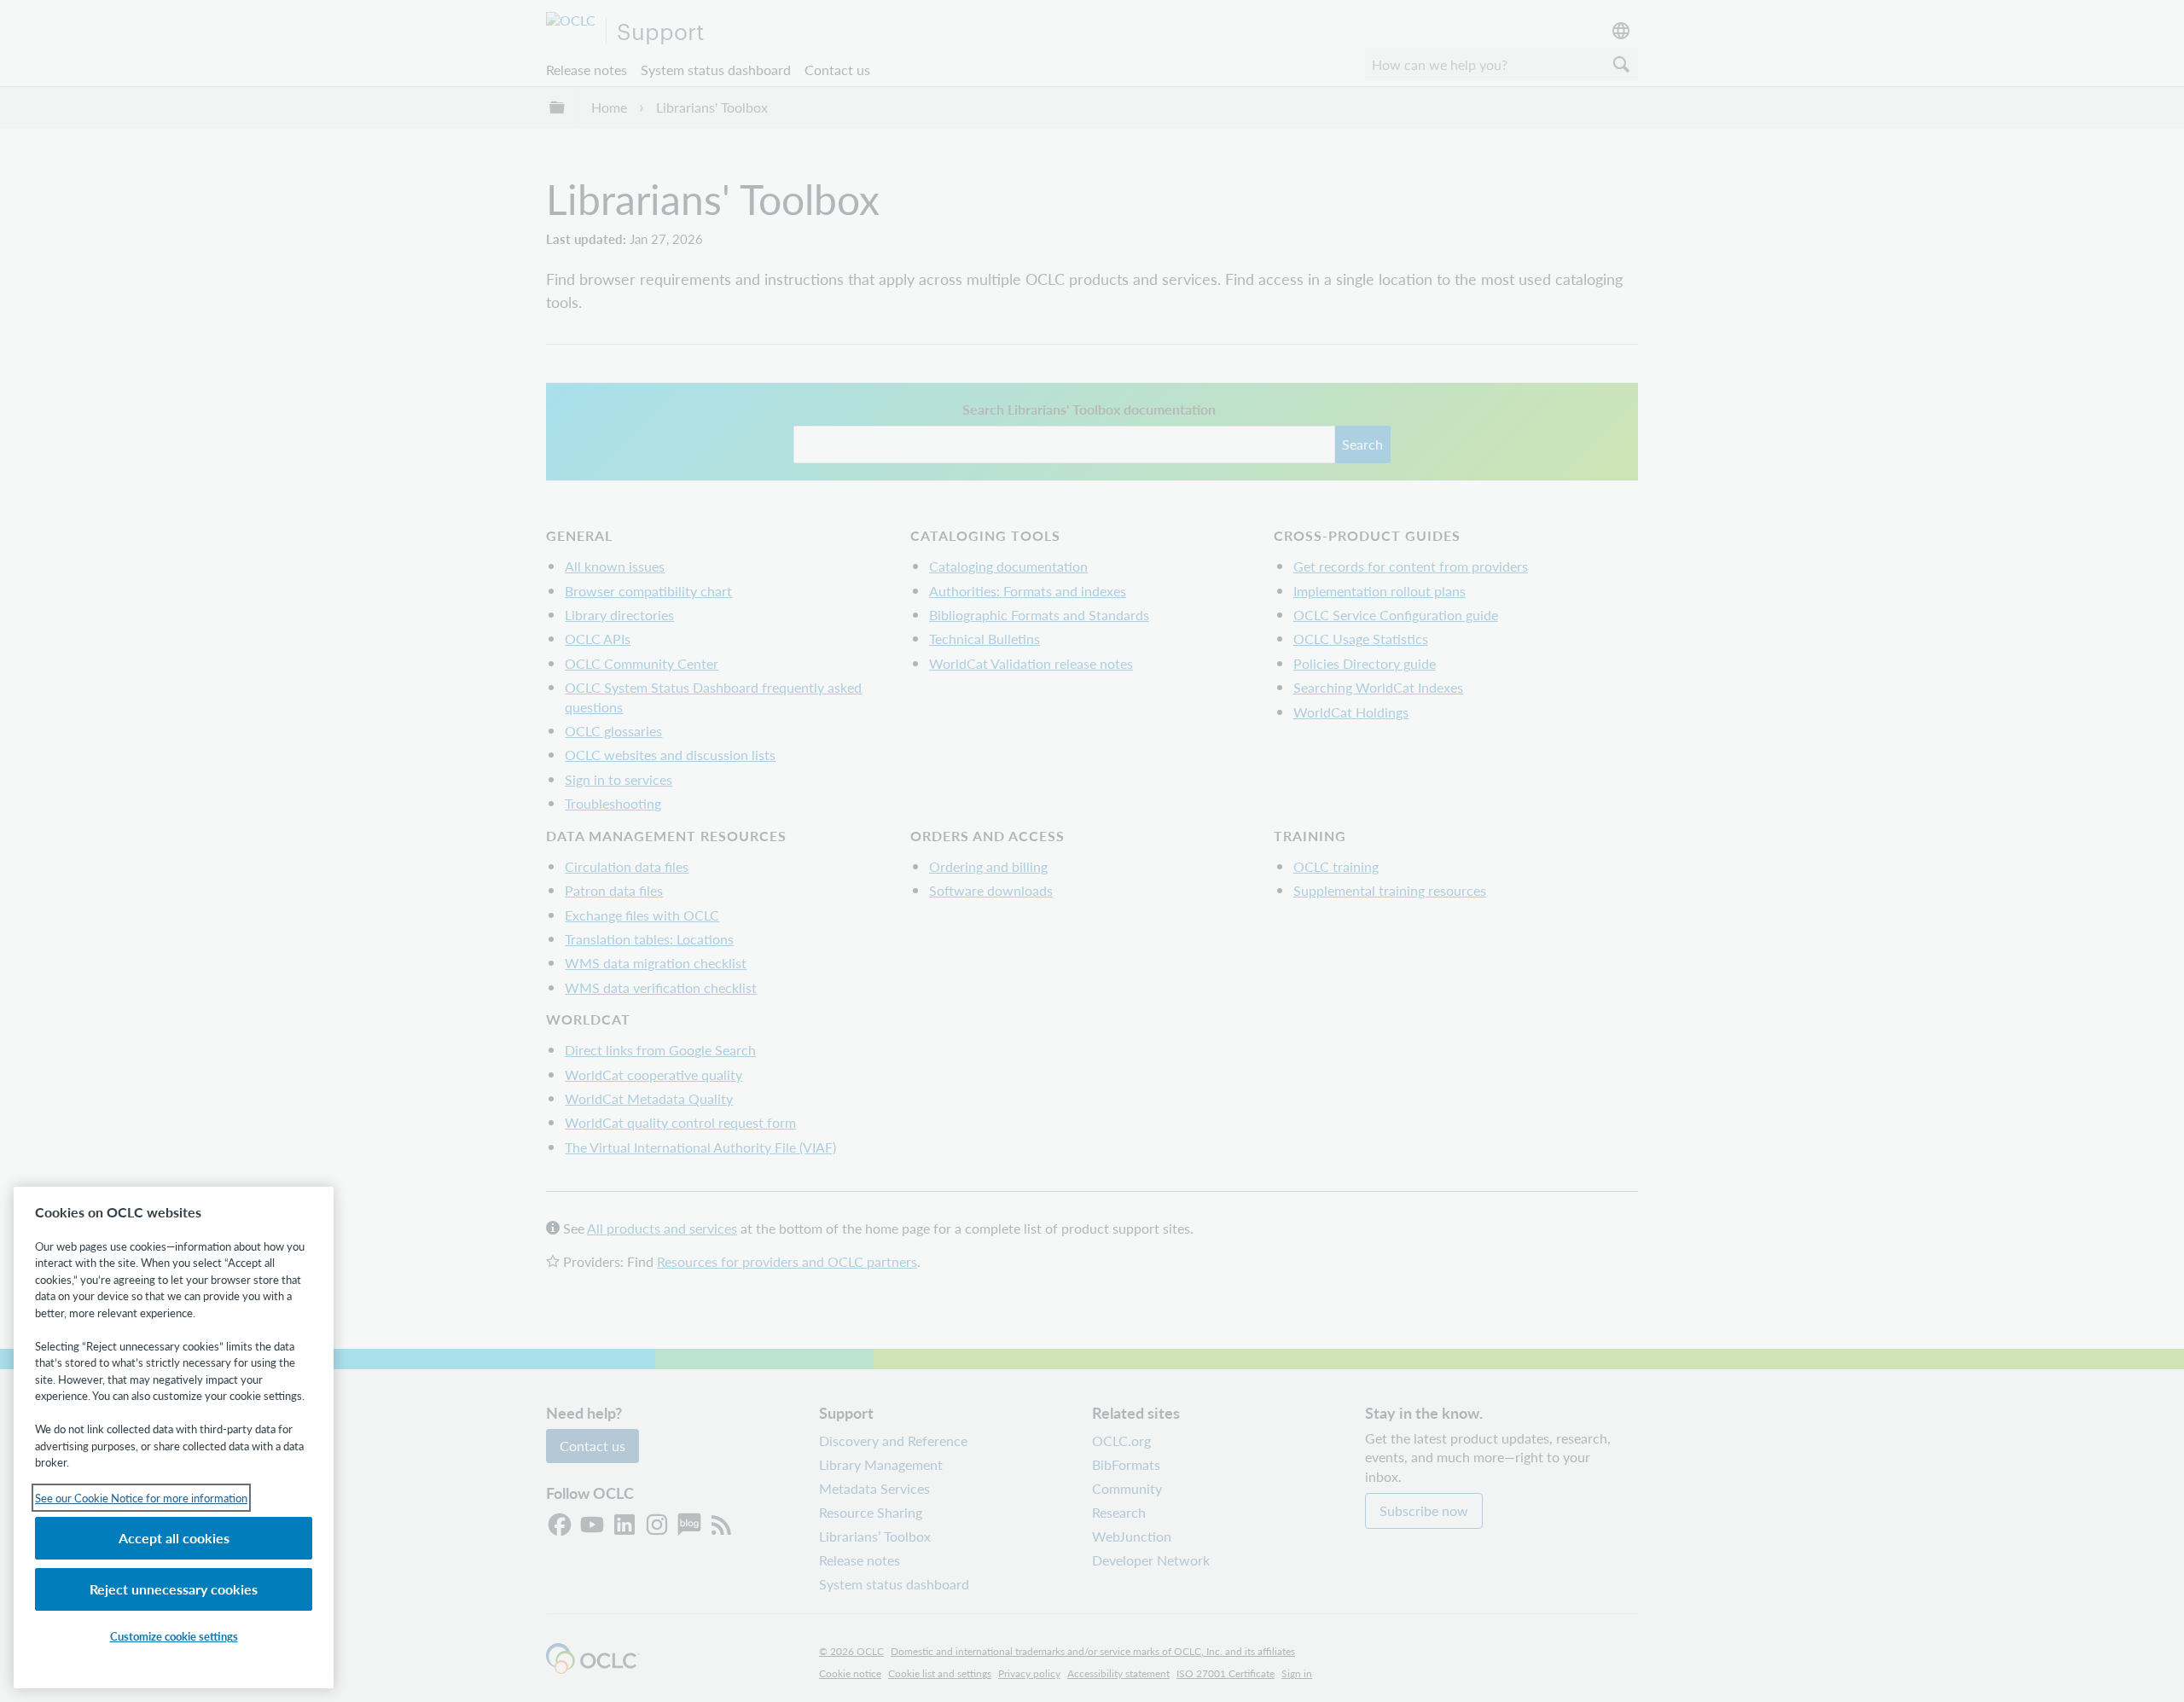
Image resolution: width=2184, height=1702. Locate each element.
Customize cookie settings (174, 1636)
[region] (174, 1438)
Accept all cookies (174, 1538)
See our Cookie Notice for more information (141, 1498)
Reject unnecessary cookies (174, 1589)
